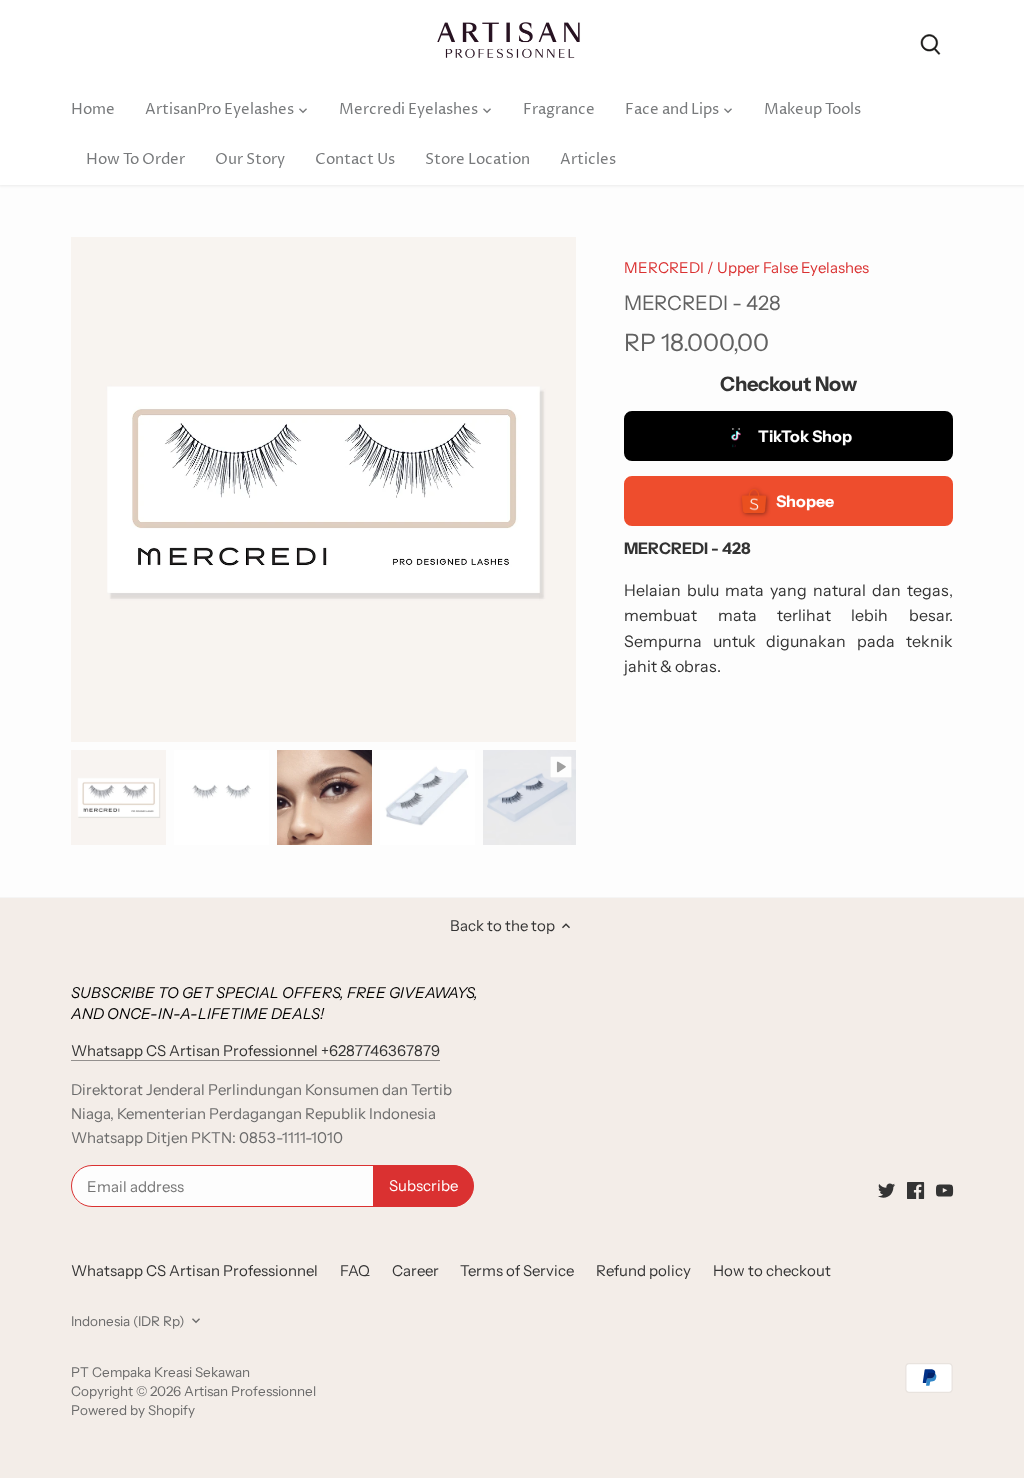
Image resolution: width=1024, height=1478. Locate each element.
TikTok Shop (805, 436)
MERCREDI (664, 267)
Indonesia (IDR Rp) (127, 1321)
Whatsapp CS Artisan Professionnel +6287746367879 (255, 1050)
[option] (118, 797)
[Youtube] (944, 1189)
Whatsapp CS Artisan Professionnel (194, 1270)
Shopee (805, 501)
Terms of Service (517, 1270)
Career (415, 1270)
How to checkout (772, 1270)
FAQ (355, 1270)
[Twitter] (886, 1189)
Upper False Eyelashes (793, 267)
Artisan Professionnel (250, 1391)
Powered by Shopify (133, 1410)
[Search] (931, 42)
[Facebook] (915, 1189)
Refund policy (643, 1270)
